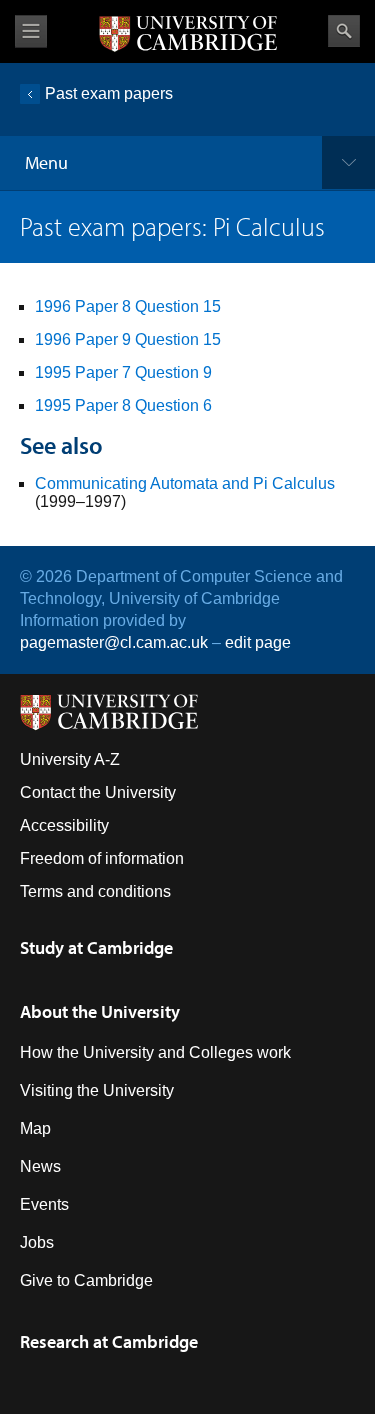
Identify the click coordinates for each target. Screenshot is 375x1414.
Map (35, 1128)
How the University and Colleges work (155, 1052)
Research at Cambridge (109, 1341)
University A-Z (70, 759)
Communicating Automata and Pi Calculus (185, 483)
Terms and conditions (95, 891)
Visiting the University (97, 1090)
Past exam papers (109, 93)
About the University (100, 1011)
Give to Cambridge (86, 1280)
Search (344, 31)
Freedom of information (102, 858)
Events (44, 1204)
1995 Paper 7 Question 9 (123, 372)
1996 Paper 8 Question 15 (128, 306)
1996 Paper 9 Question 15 (128, 339)
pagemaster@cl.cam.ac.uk (114, 642)
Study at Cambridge (96, 947)
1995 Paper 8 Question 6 (123, 405)
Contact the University (98, 792)
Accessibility (64, 825)
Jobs (37, 1242)
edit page (258, 642)
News (40, 1166)
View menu (31, 31)
